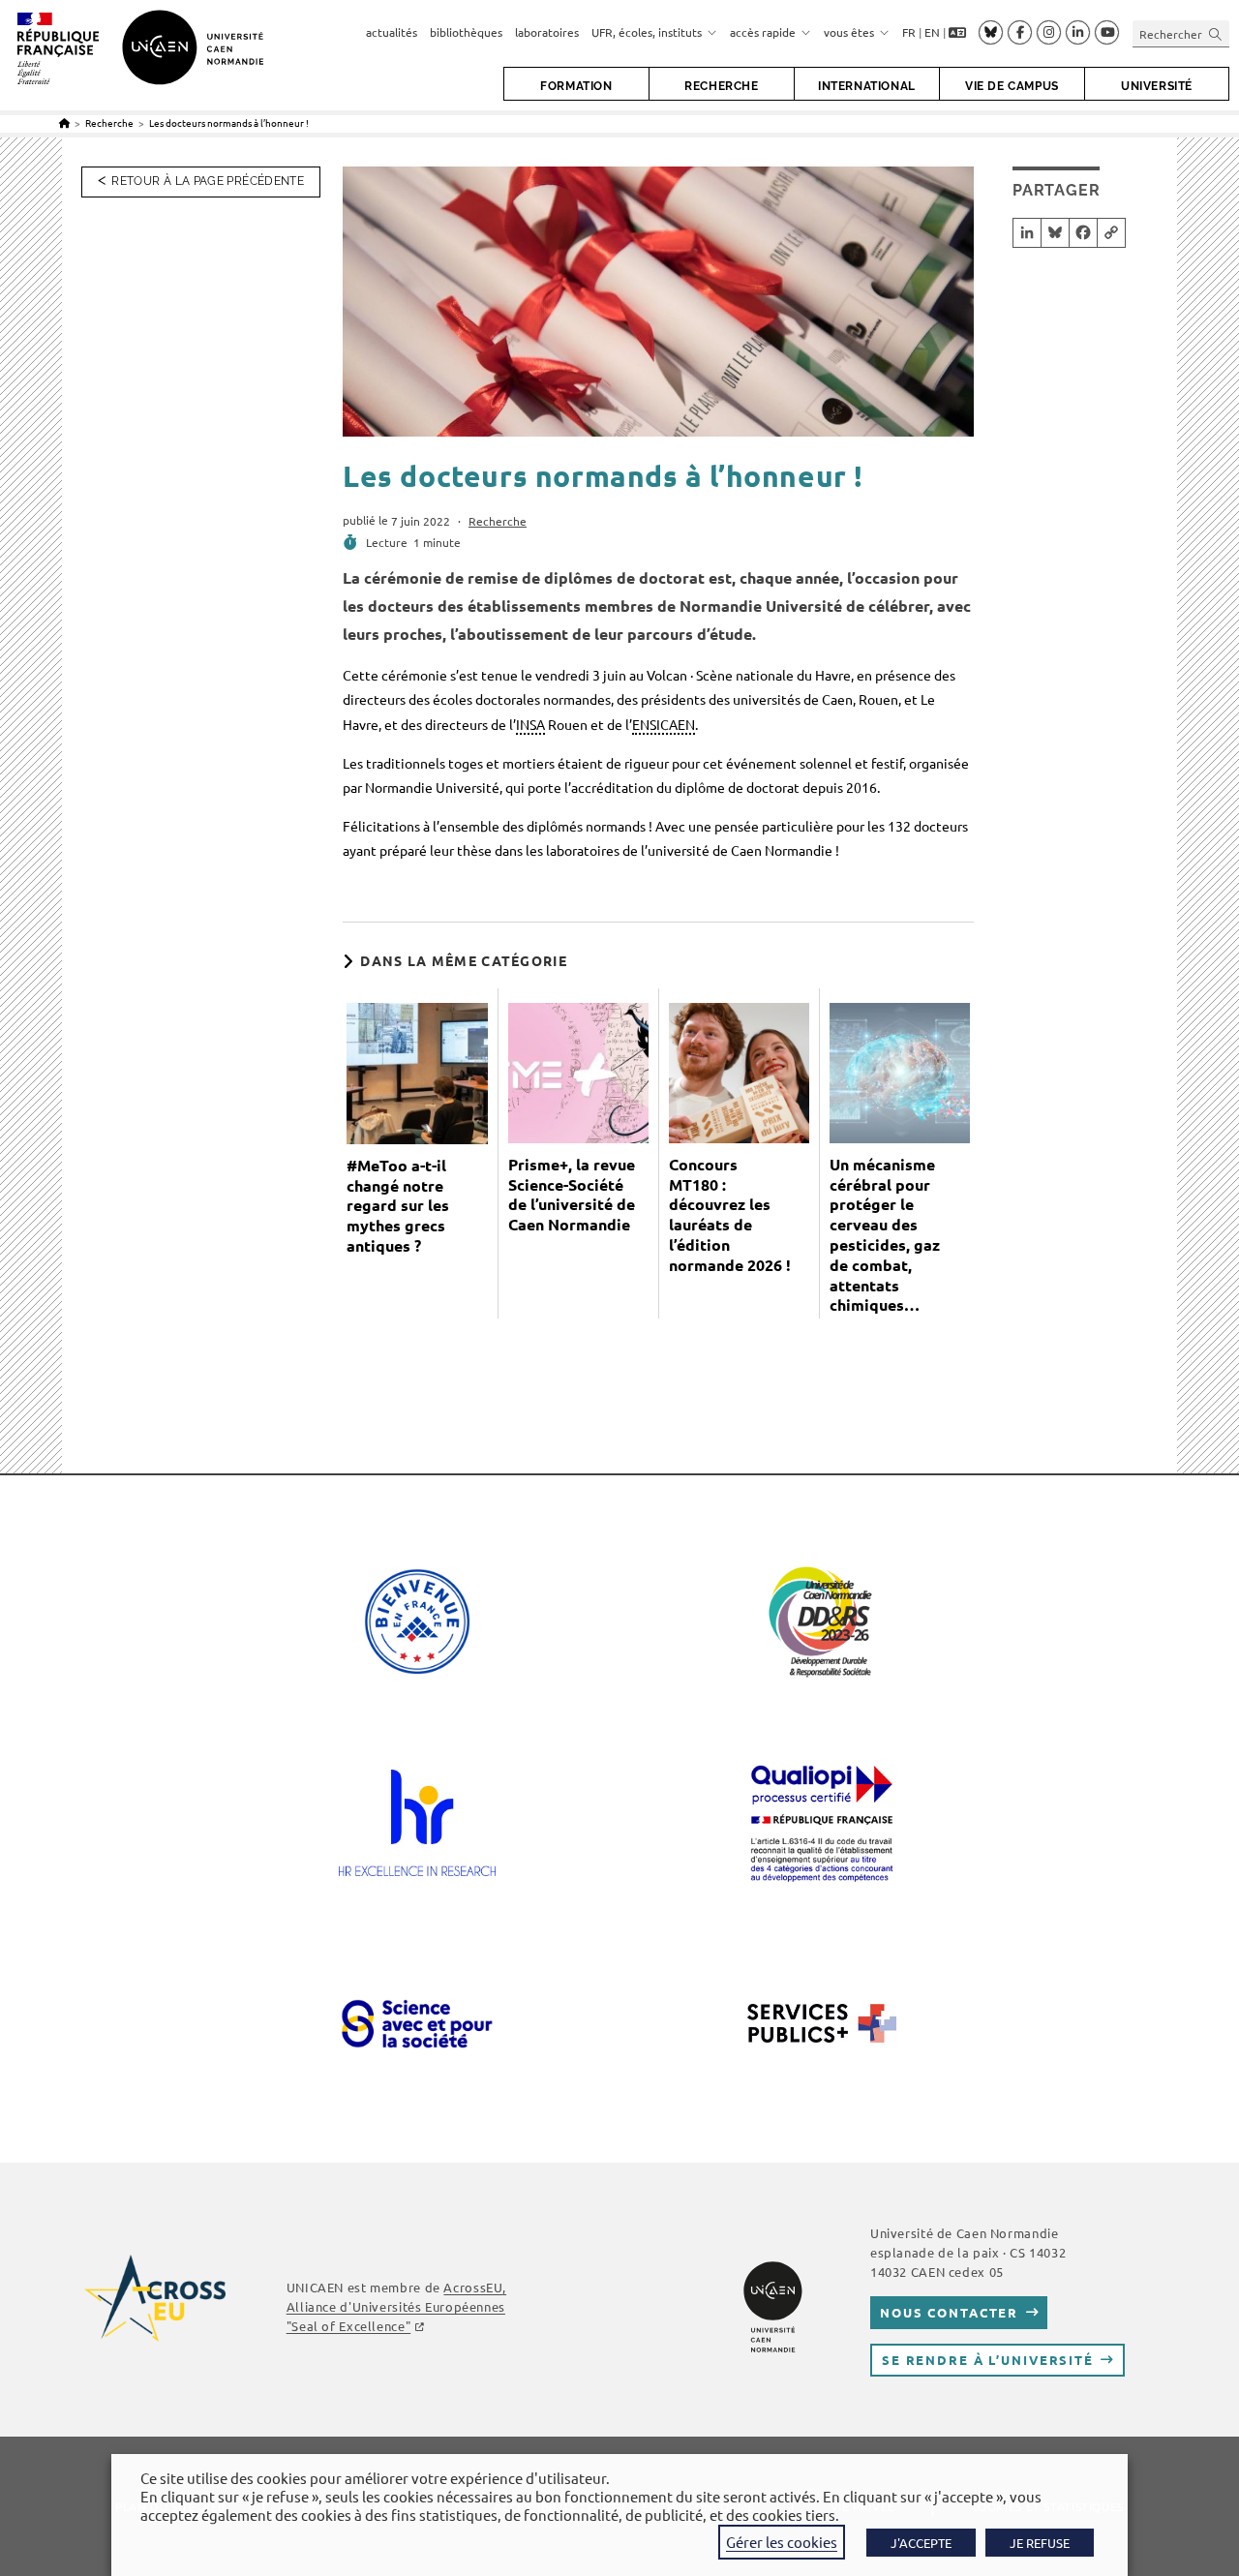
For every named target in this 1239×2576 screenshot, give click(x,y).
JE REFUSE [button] (1040, 2543)
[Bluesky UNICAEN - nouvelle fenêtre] (991, 32)
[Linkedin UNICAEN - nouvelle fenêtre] (1078, 33)
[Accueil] (64, 122)
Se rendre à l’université (988, 2360)
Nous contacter (949, 2312)
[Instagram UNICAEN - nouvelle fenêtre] (1049, 33)
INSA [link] (530, 724)
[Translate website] (957, 33)
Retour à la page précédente (208, 181)
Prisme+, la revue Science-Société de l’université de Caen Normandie (572, 1195)
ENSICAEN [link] (664, 724)
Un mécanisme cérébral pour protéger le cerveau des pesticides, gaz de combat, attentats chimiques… (885, 1235)
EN (932, 32)
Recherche (498, 521)
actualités (392, 32)
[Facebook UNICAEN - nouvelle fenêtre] (1020, 33)
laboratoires (547, 32)
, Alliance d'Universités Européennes (396, 2306)
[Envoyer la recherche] (1216, 33)
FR (909, 32)
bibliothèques (466, 32)
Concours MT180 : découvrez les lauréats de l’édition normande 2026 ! (730, 1215)
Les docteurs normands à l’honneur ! (229, 122)
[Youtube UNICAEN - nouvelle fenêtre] (1107, 33)
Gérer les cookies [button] (782, 2542)
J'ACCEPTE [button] (921, 2543)
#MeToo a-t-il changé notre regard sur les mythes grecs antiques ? (398, 1206)
